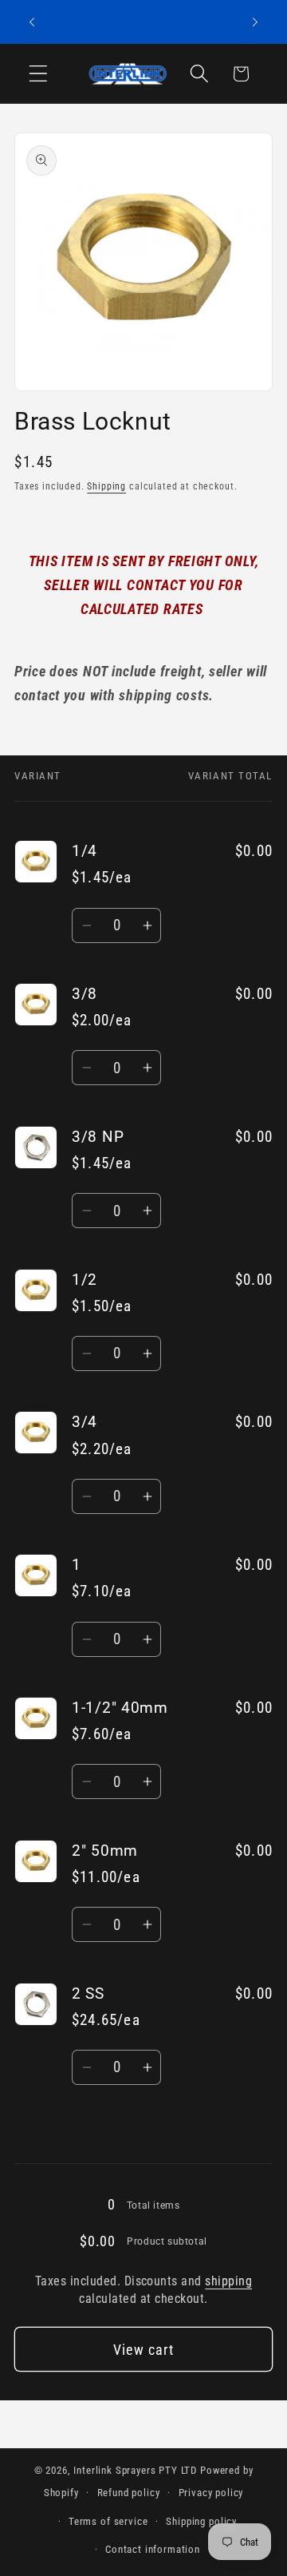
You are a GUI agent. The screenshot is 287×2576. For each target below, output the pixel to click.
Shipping (106, 486)
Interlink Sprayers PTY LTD (135, 2470)
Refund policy (129, 2493)
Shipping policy (201, 2521)
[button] (39, 74)
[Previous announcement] (32, 22)
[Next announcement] (255, 22)
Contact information (153, 2549)
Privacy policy (211, 2493)
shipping (228, 2281)
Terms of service (108, 2521)
